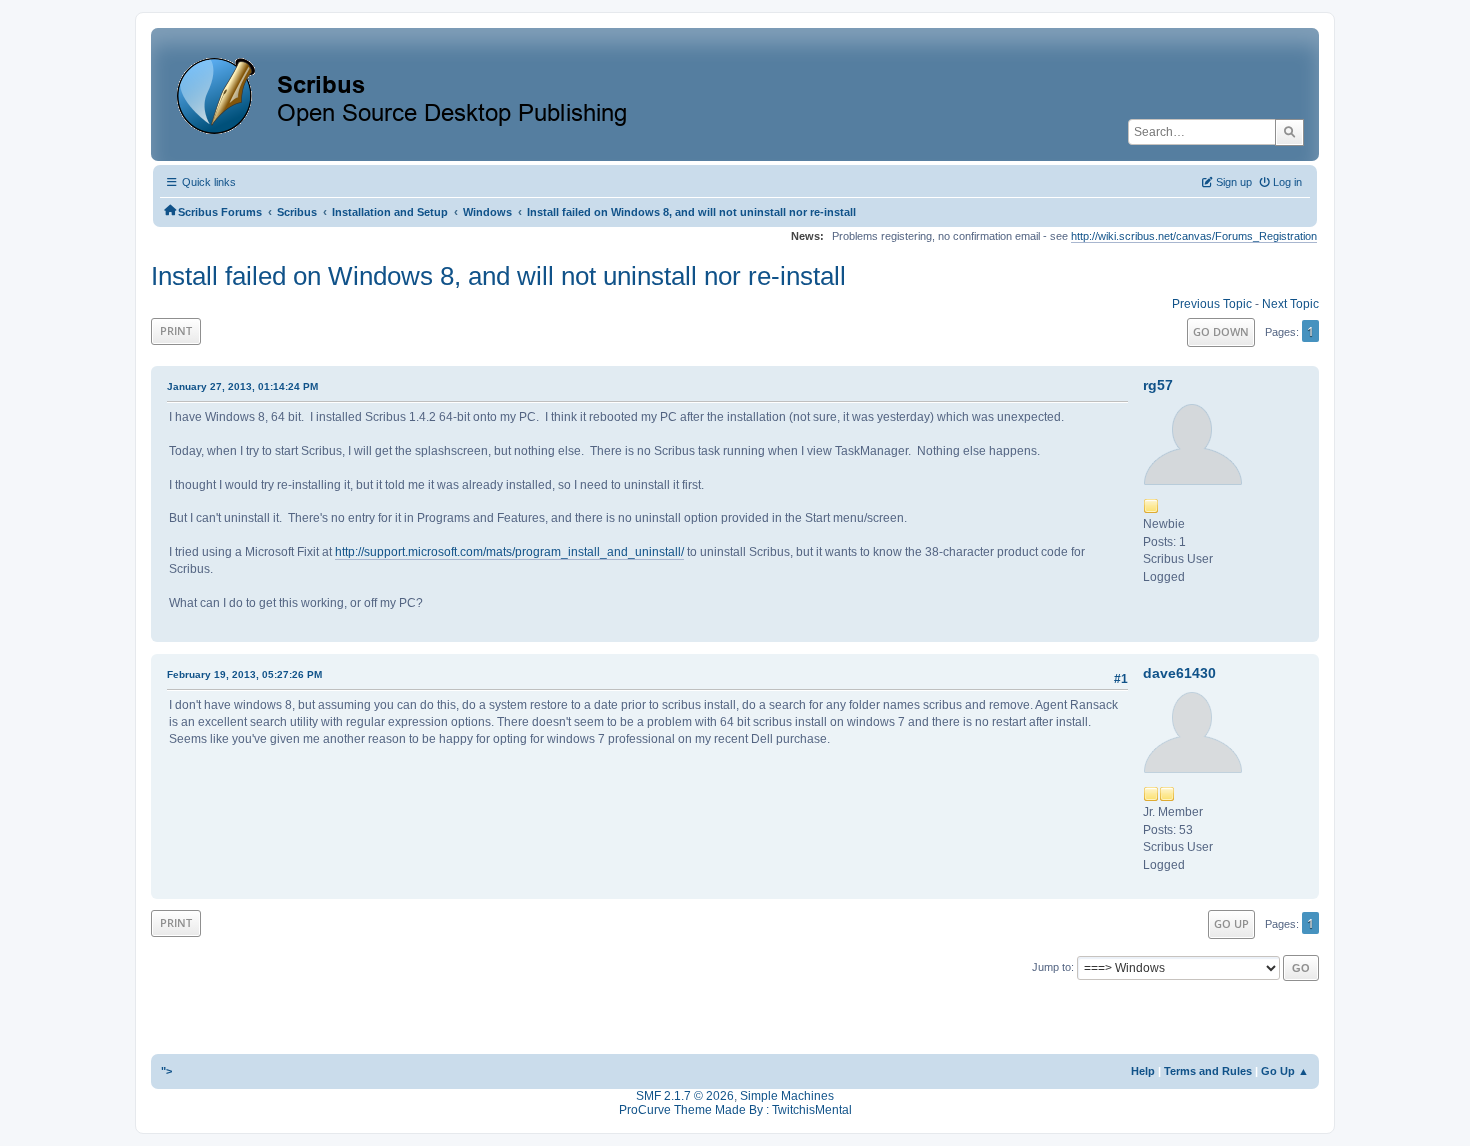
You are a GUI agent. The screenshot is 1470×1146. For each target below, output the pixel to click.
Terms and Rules (1208, 1071)
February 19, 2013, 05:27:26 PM (244, 674)
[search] (1289, 132)
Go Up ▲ (1285, 1071)
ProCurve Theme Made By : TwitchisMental (735, 1110)
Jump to (1051, 967)
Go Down (1221, 331)
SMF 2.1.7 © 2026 (685, 1096)
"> (166, 1071)
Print (176, 330)
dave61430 (1179, 673)
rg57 (1158, 385)
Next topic (1290, 304)
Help (1143, 1071)
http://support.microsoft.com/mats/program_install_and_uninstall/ (509, 552)
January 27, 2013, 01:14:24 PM (242, 386)
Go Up (1231, 923)
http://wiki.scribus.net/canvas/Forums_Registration (1194, 236)
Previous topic (1212, 304)
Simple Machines (787, 1096)
